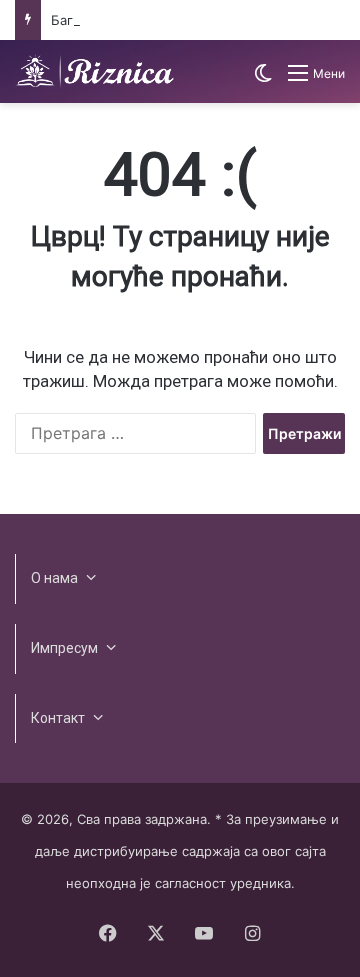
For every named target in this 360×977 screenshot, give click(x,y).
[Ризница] (95, 71)
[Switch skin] (263, 80)
